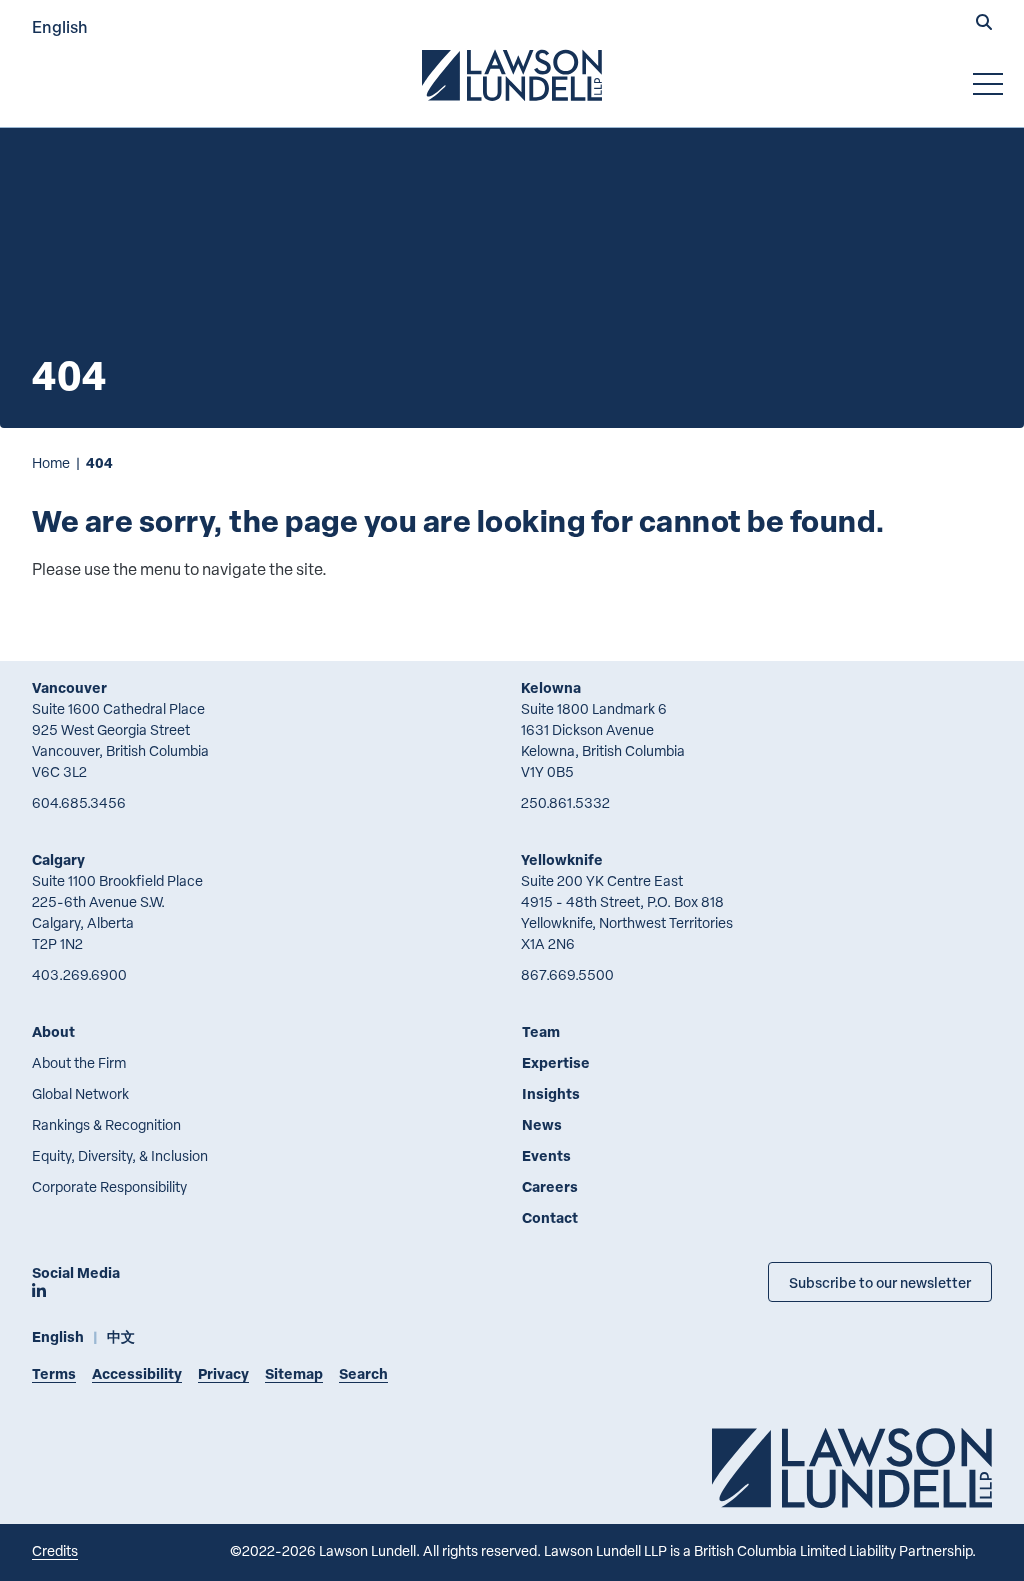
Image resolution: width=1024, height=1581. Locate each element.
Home (51, 462)
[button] (984, 24)
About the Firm (79, 1062)
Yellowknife (562, 859)
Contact (550, 1217)
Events (546, 1155)
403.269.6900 (79, 974)
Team (541, 1031)
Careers (550, 1186)
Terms (54, 1373)
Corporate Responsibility (109, 1186)
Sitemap (294, 1373)
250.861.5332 (565, 802)
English (60, 26)
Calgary (58, 859)
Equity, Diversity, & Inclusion (120, 1155)
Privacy (223, 1373)
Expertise (556, 1062)
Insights (551, 1093)
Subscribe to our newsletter (880, 1282)
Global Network (80, 1093)
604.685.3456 (79, 802)
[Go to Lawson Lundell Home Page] (512, 75)
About (53, 1031)
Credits (55, 1550)
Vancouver (69, 687)
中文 (121, 1336)
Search (363, 1373)
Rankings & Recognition (106, 1124)
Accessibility (137, 1373)
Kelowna (551, 687)
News (542, 1124)
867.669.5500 (567, 974)
